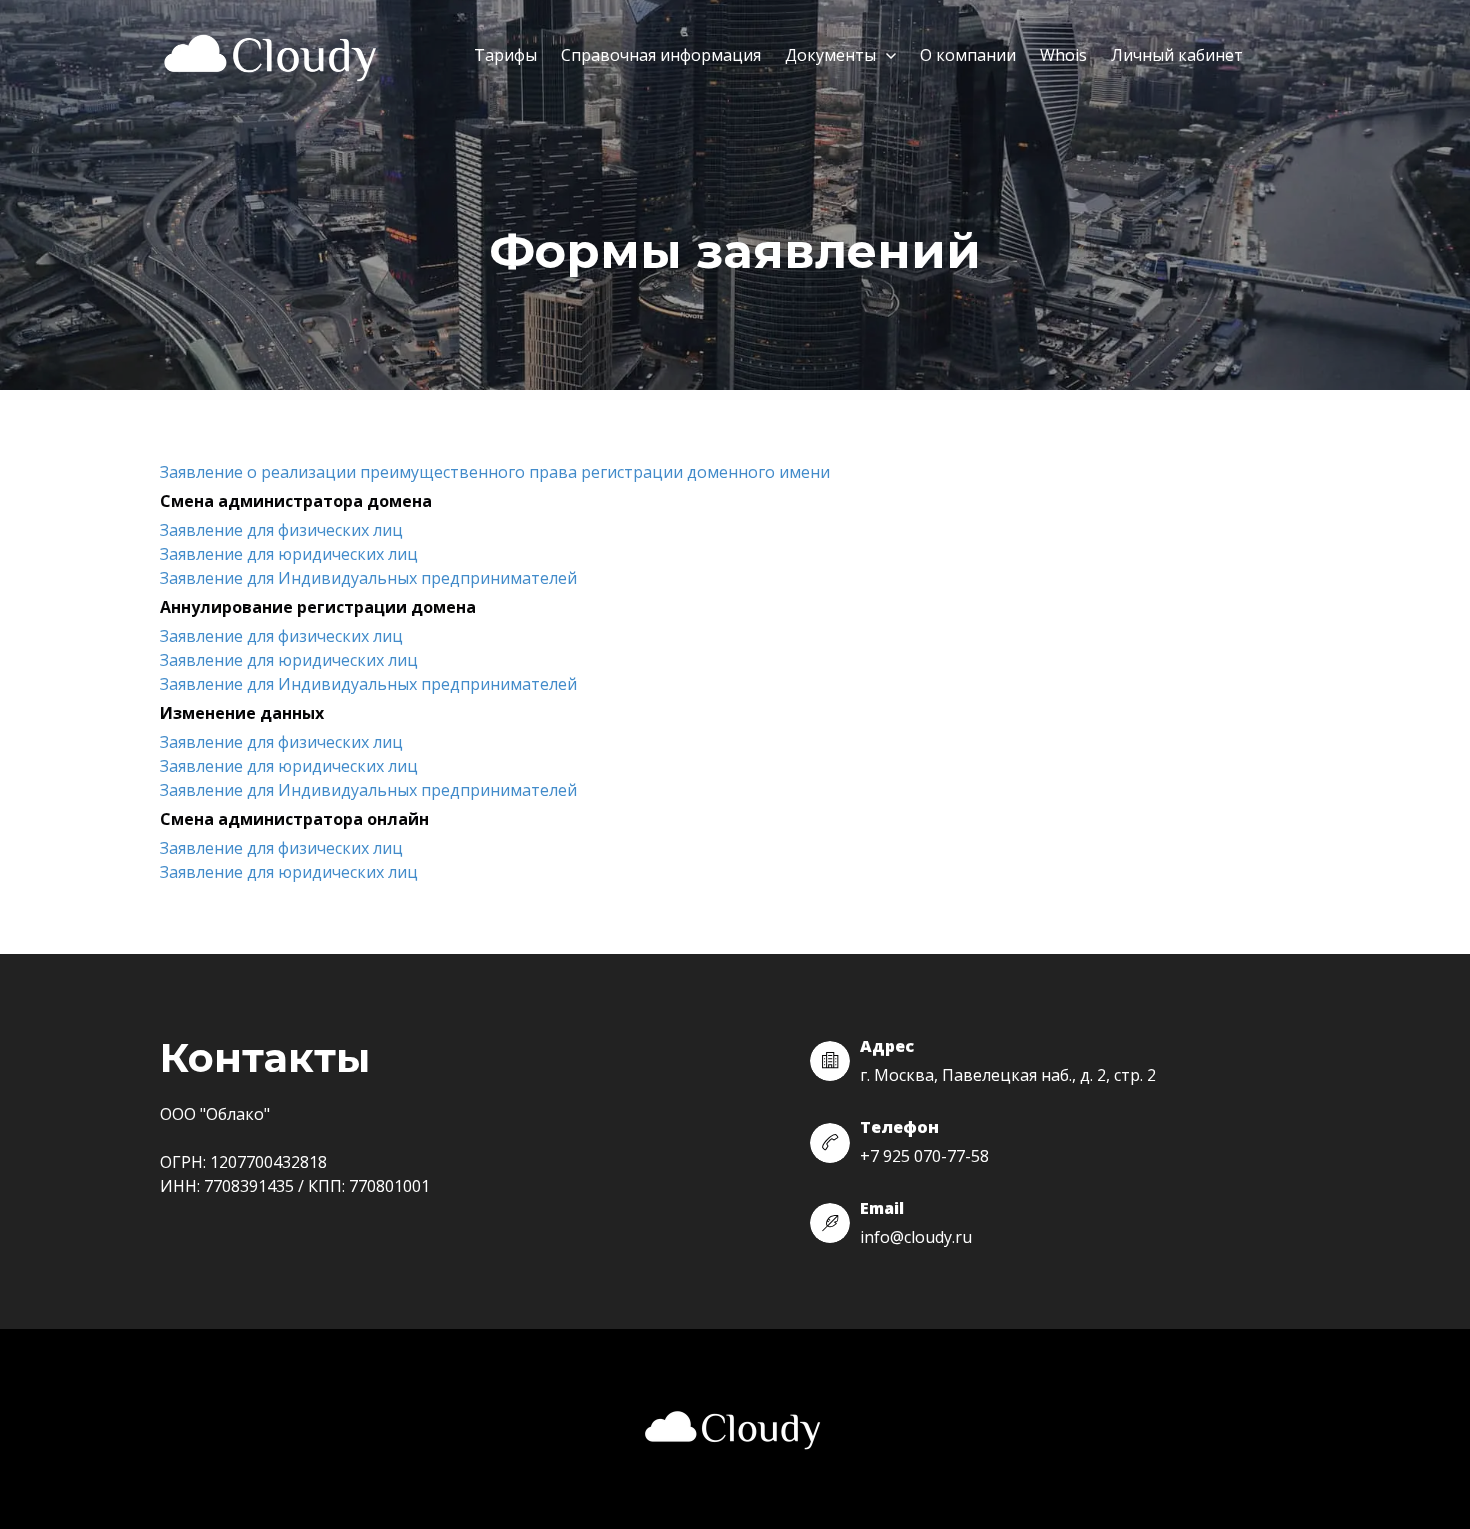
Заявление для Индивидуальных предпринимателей (368, 578)
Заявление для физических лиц (281, 530)
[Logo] (273, 56)
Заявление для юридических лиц (289, 554)
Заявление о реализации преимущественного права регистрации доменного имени (495, 472)
